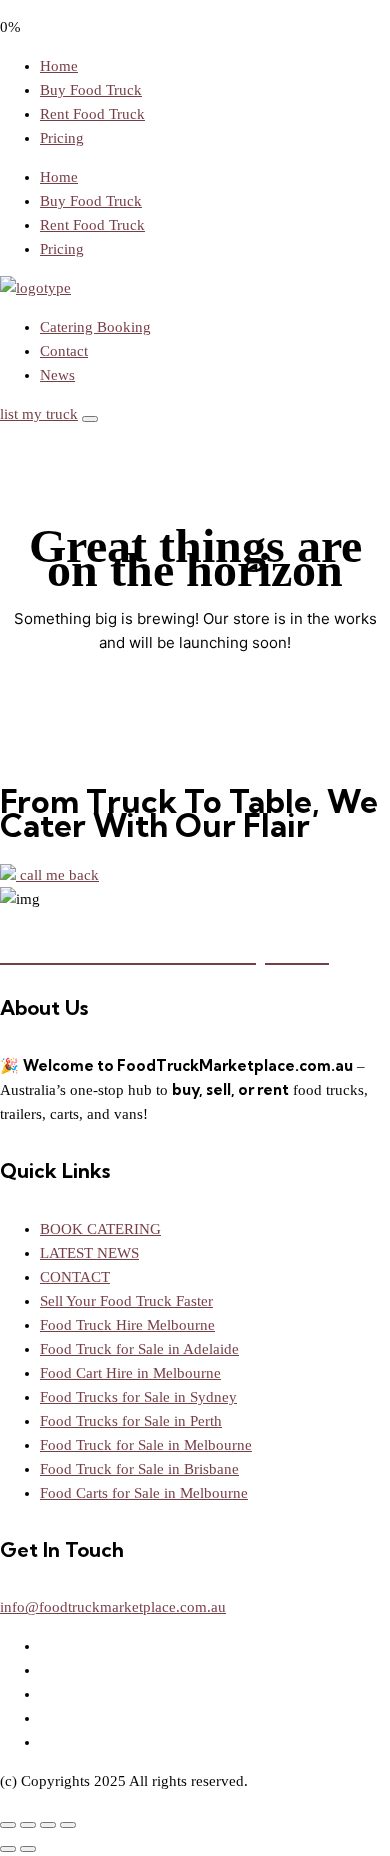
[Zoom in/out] (8, 1825)
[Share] (48, 1825)
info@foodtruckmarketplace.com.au (113, 1607)
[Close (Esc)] (68, 1825)
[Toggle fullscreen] (28, 1825)
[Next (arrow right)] (28, 1849)
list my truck (39, 414)
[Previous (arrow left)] (8, 1849)
